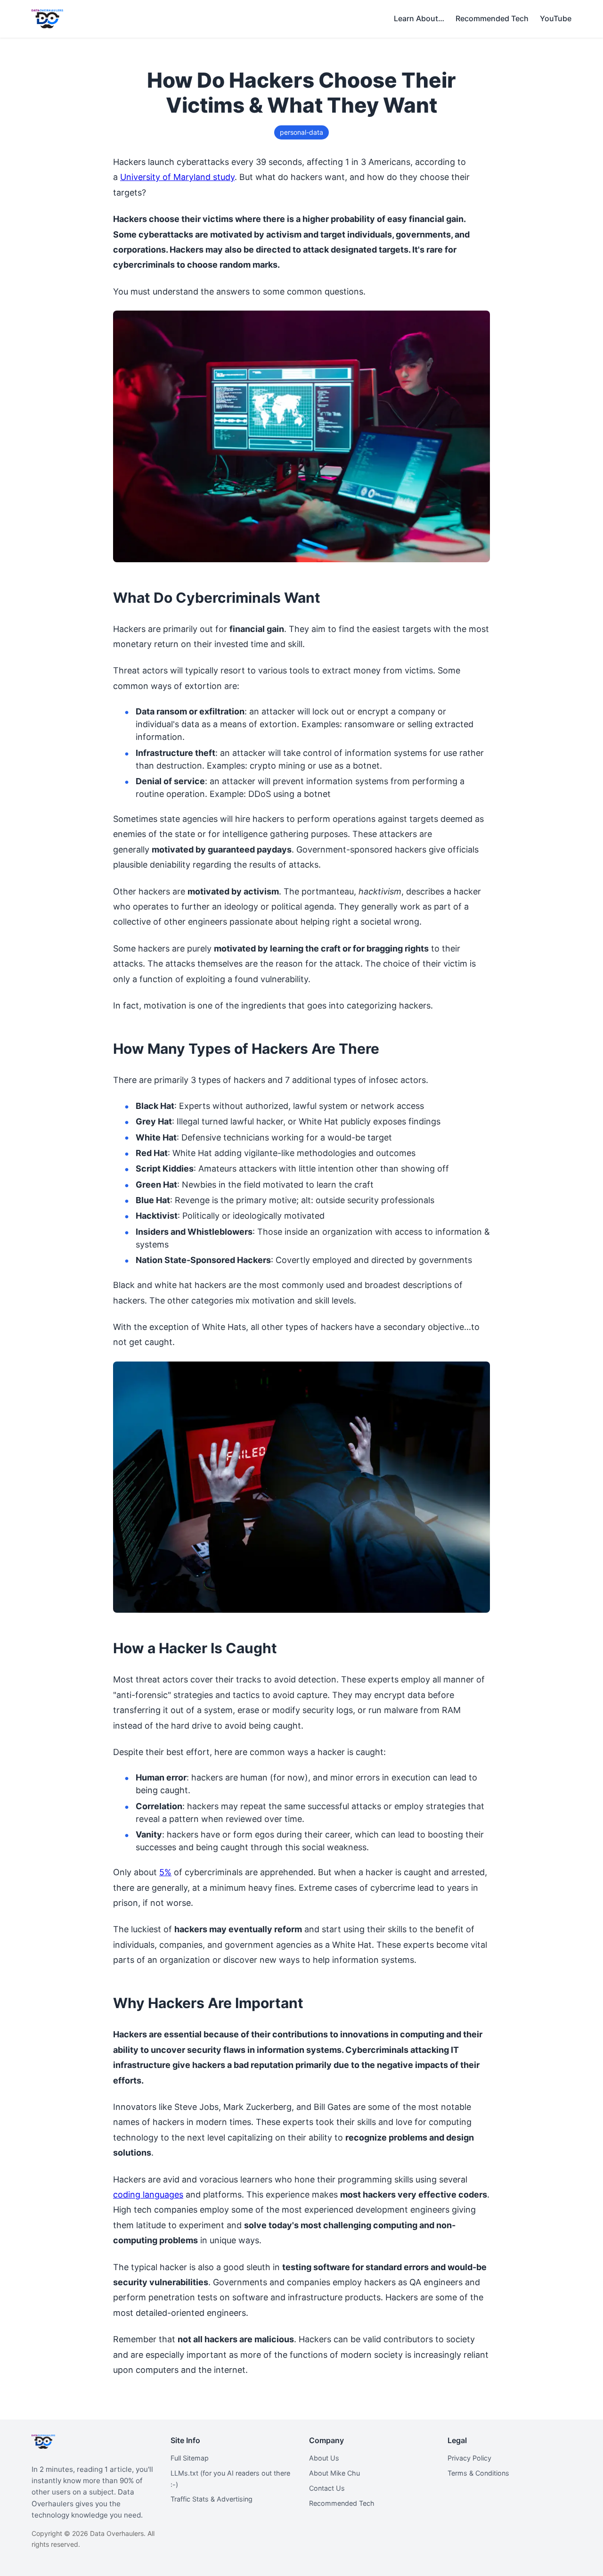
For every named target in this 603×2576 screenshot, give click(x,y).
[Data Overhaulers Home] (47, 19)
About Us (324, 2458)
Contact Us (327, 2488)
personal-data (301, 132)
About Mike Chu (334, 2473)
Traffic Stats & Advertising (212, 2499)
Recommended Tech (342, 2503)
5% (165, 1872)
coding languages (148, 2195)
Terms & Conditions (478, 2473)
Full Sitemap (190, 2458)
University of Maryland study (177, 177)
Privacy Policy (469, 2458)
